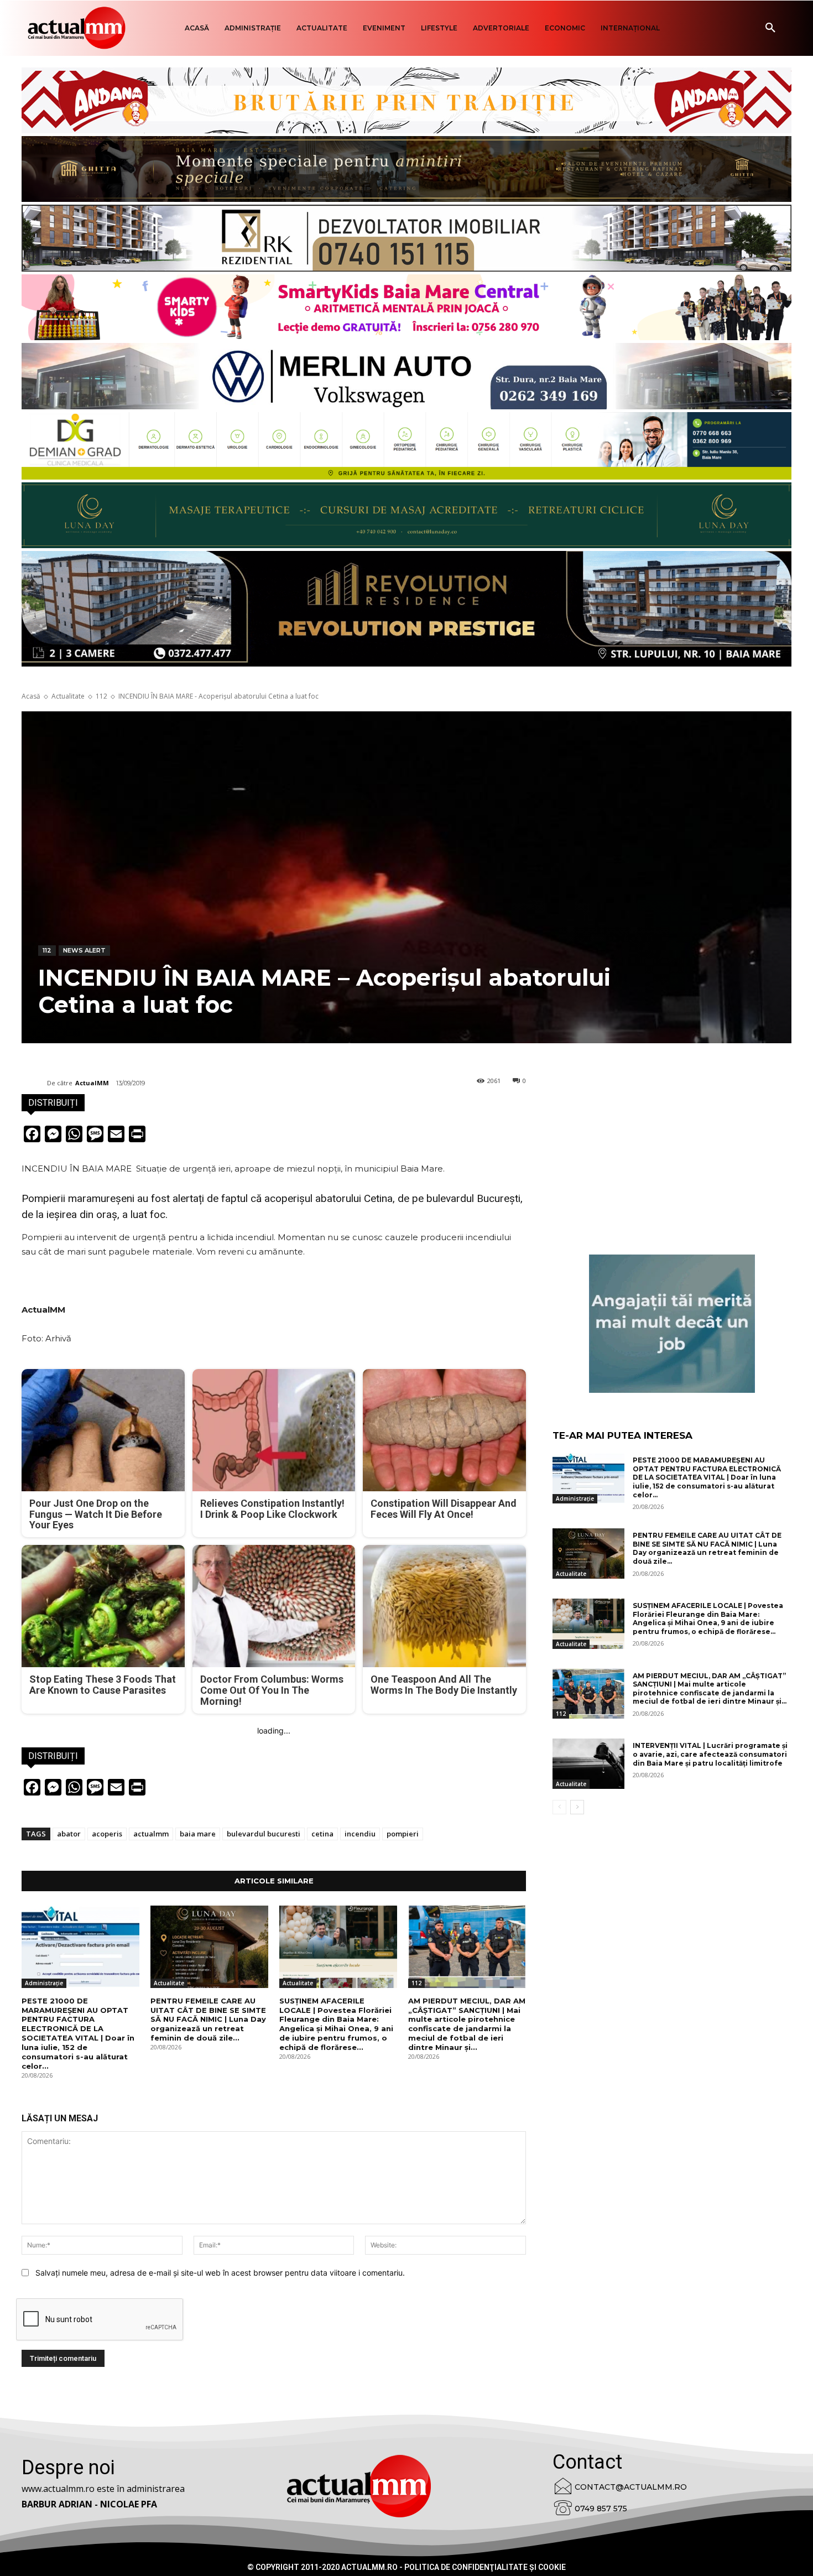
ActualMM (92, 1083)
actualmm (151, 1834)
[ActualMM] (34, 1083)
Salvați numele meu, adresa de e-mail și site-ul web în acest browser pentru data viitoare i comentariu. (220, 2273)
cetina (322, 1834)
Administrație (44, 1983)
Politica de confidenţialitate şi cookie (485, 2567)
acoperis (107, 1834)
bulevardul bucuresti (264, 1834)
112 (101, 696)
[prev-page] (559, 1807)
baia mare (198, 1834)
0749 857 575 (601, 2509)
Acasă (31, 696)
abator (69, 1834)
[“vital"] (672, 1324)
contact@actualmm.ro (631, 2487)
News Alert (84, 950)
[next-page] (577, 1807)
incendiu (360, 1834)
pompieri (403, 1834)
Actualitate (68, 696)
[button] (770, 28)
